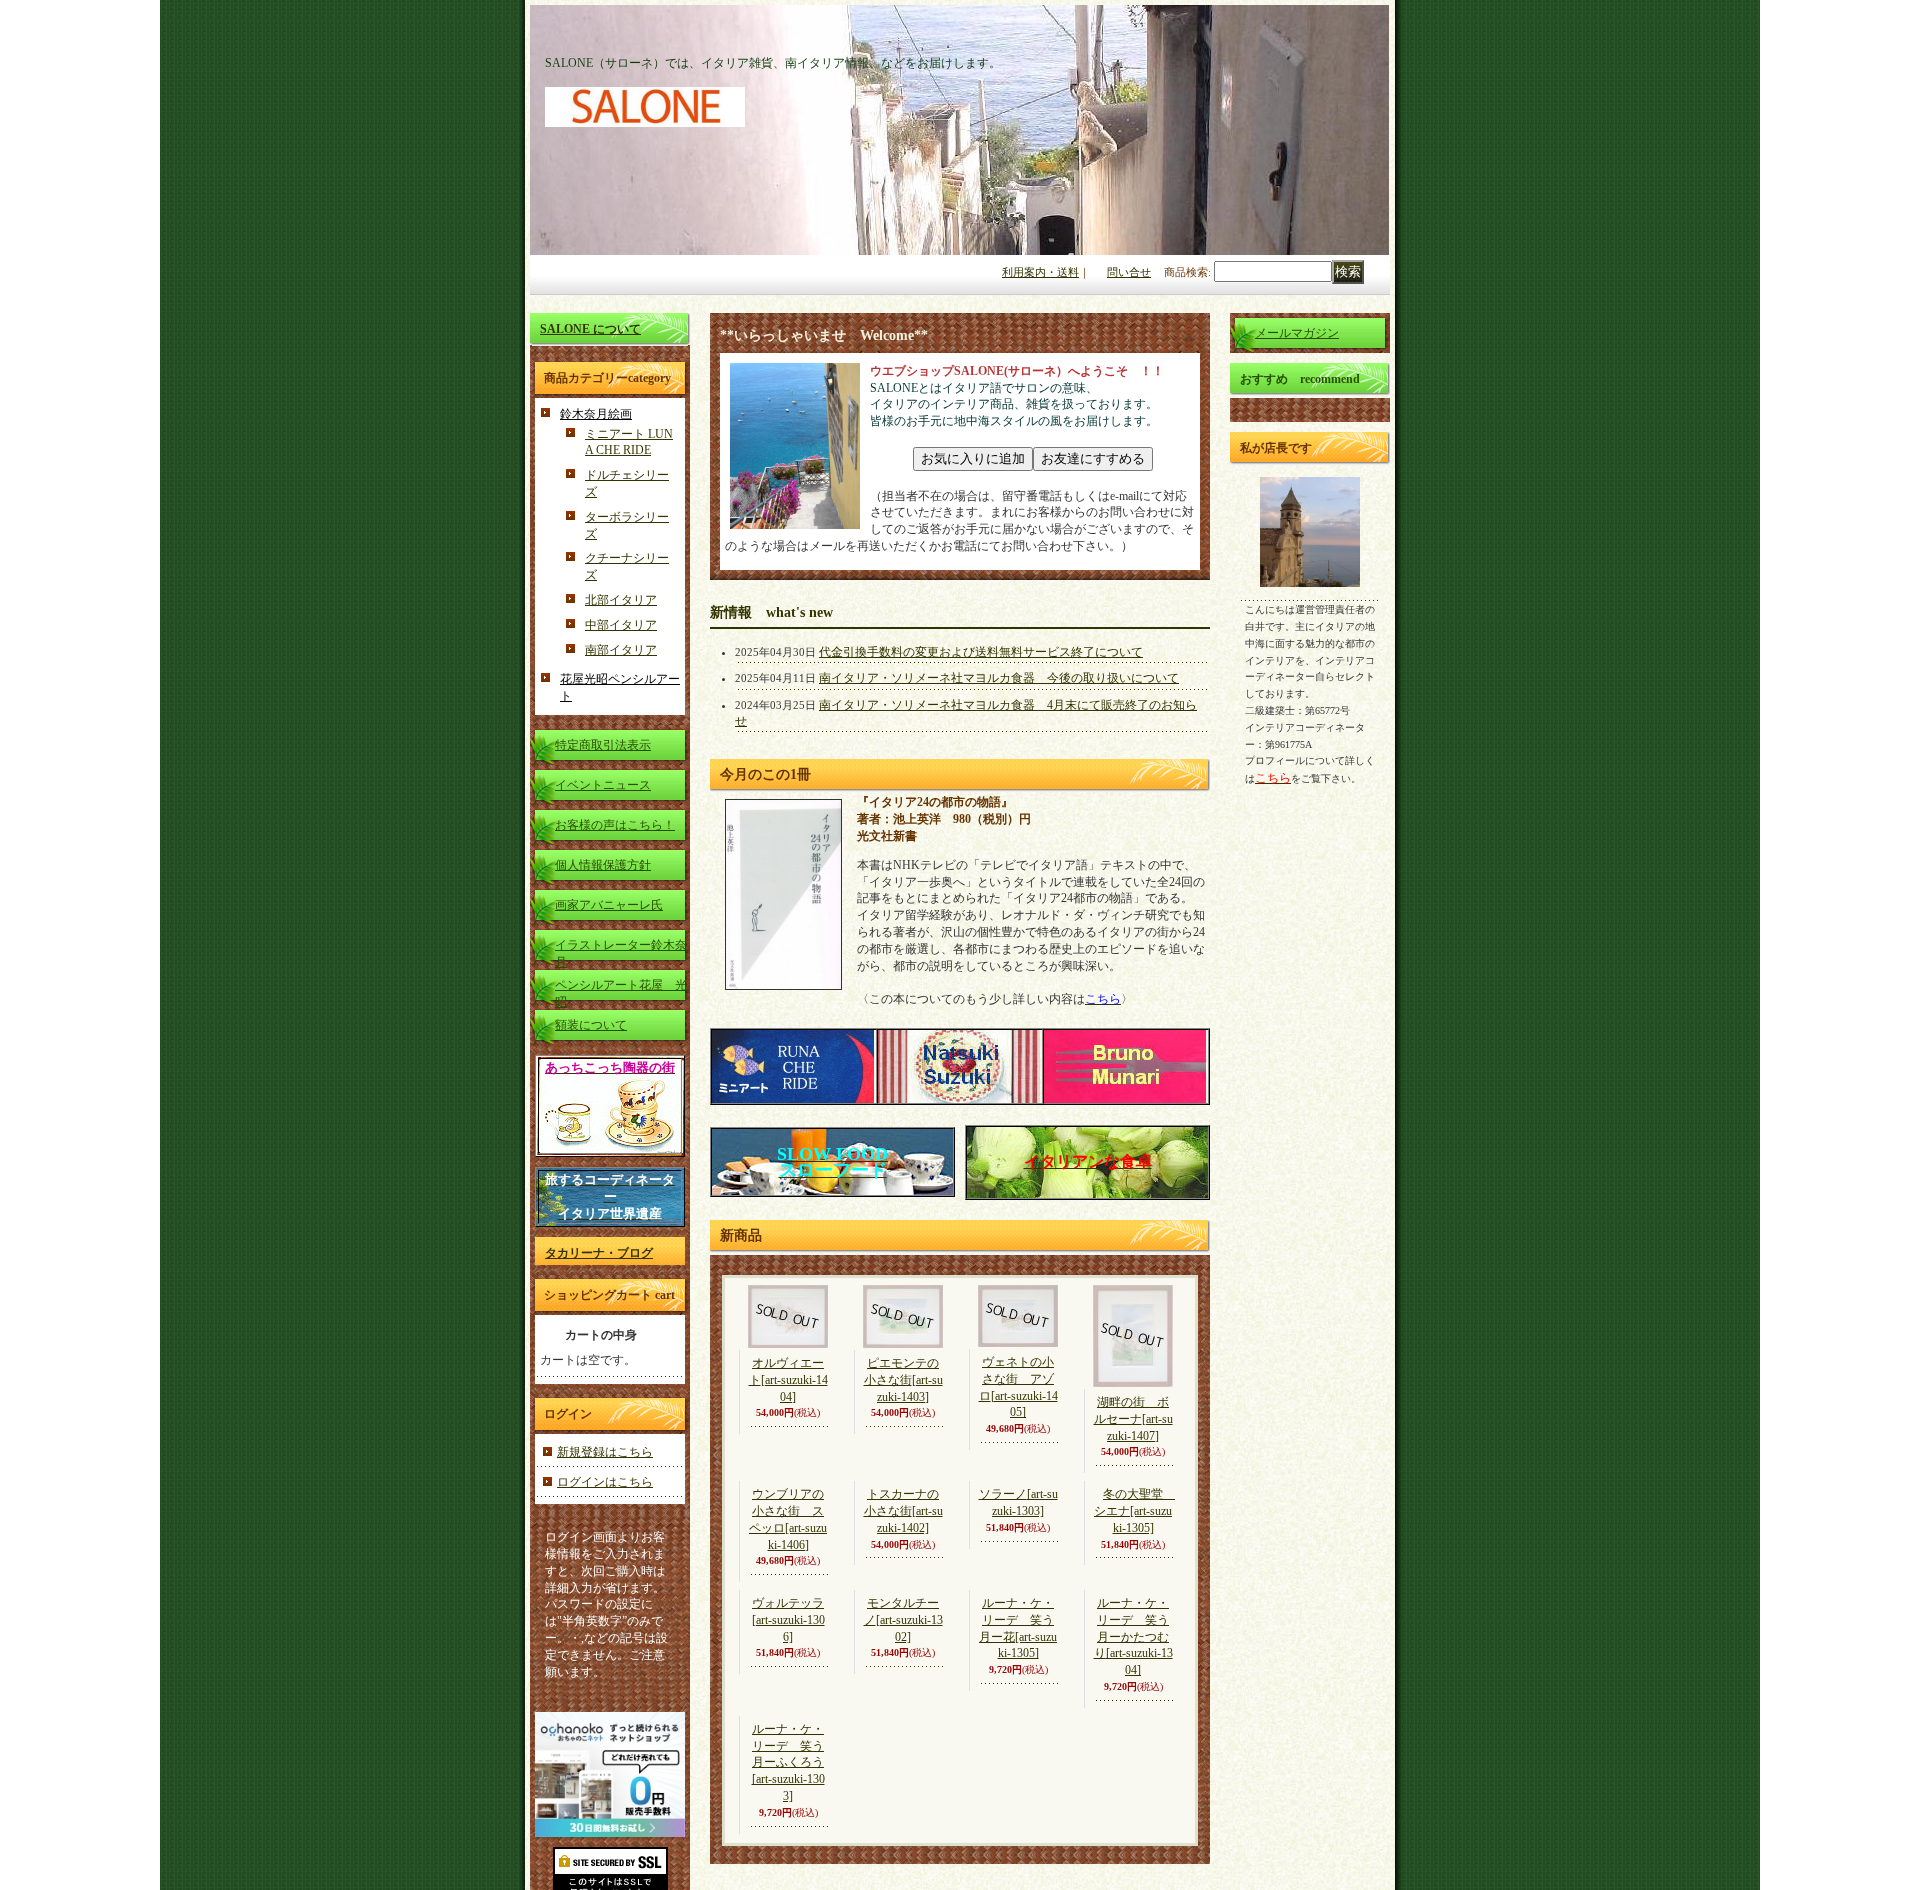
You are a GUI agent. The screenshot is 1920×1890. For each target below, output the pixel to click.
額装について (591, 1025)
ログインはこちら (605, 1482)
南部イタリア (621, 650)
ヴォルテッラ (788, 1745)
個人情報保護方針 (603, 865)
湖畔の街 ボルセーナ (1133, 1419)
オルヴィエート (788, 1380)
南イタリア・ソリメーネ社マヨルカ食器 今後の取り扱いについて (999, 678)
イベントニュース (603, 785)
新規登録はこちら (605, 1452)
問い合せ (1129, 272)
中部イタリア (621, 625)
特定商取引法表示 (603, 745)
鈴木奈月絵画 (596, 414)
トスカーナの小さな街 (903, 1573)
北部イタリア (621, 600)
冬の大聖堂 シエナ (1134, 1575)
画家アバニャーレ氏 (609, 905)
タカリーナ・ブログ (599, 1253)
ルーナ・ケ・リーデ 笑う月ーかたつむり (1133, 1761)
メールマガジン (1297, 333)
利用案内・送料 (1040, 272)
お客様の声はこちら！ (615, 825)
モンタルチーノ (903, 1746)
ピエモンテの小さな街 (903, 1380)
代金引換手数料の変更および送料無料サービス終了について (981, 652)
